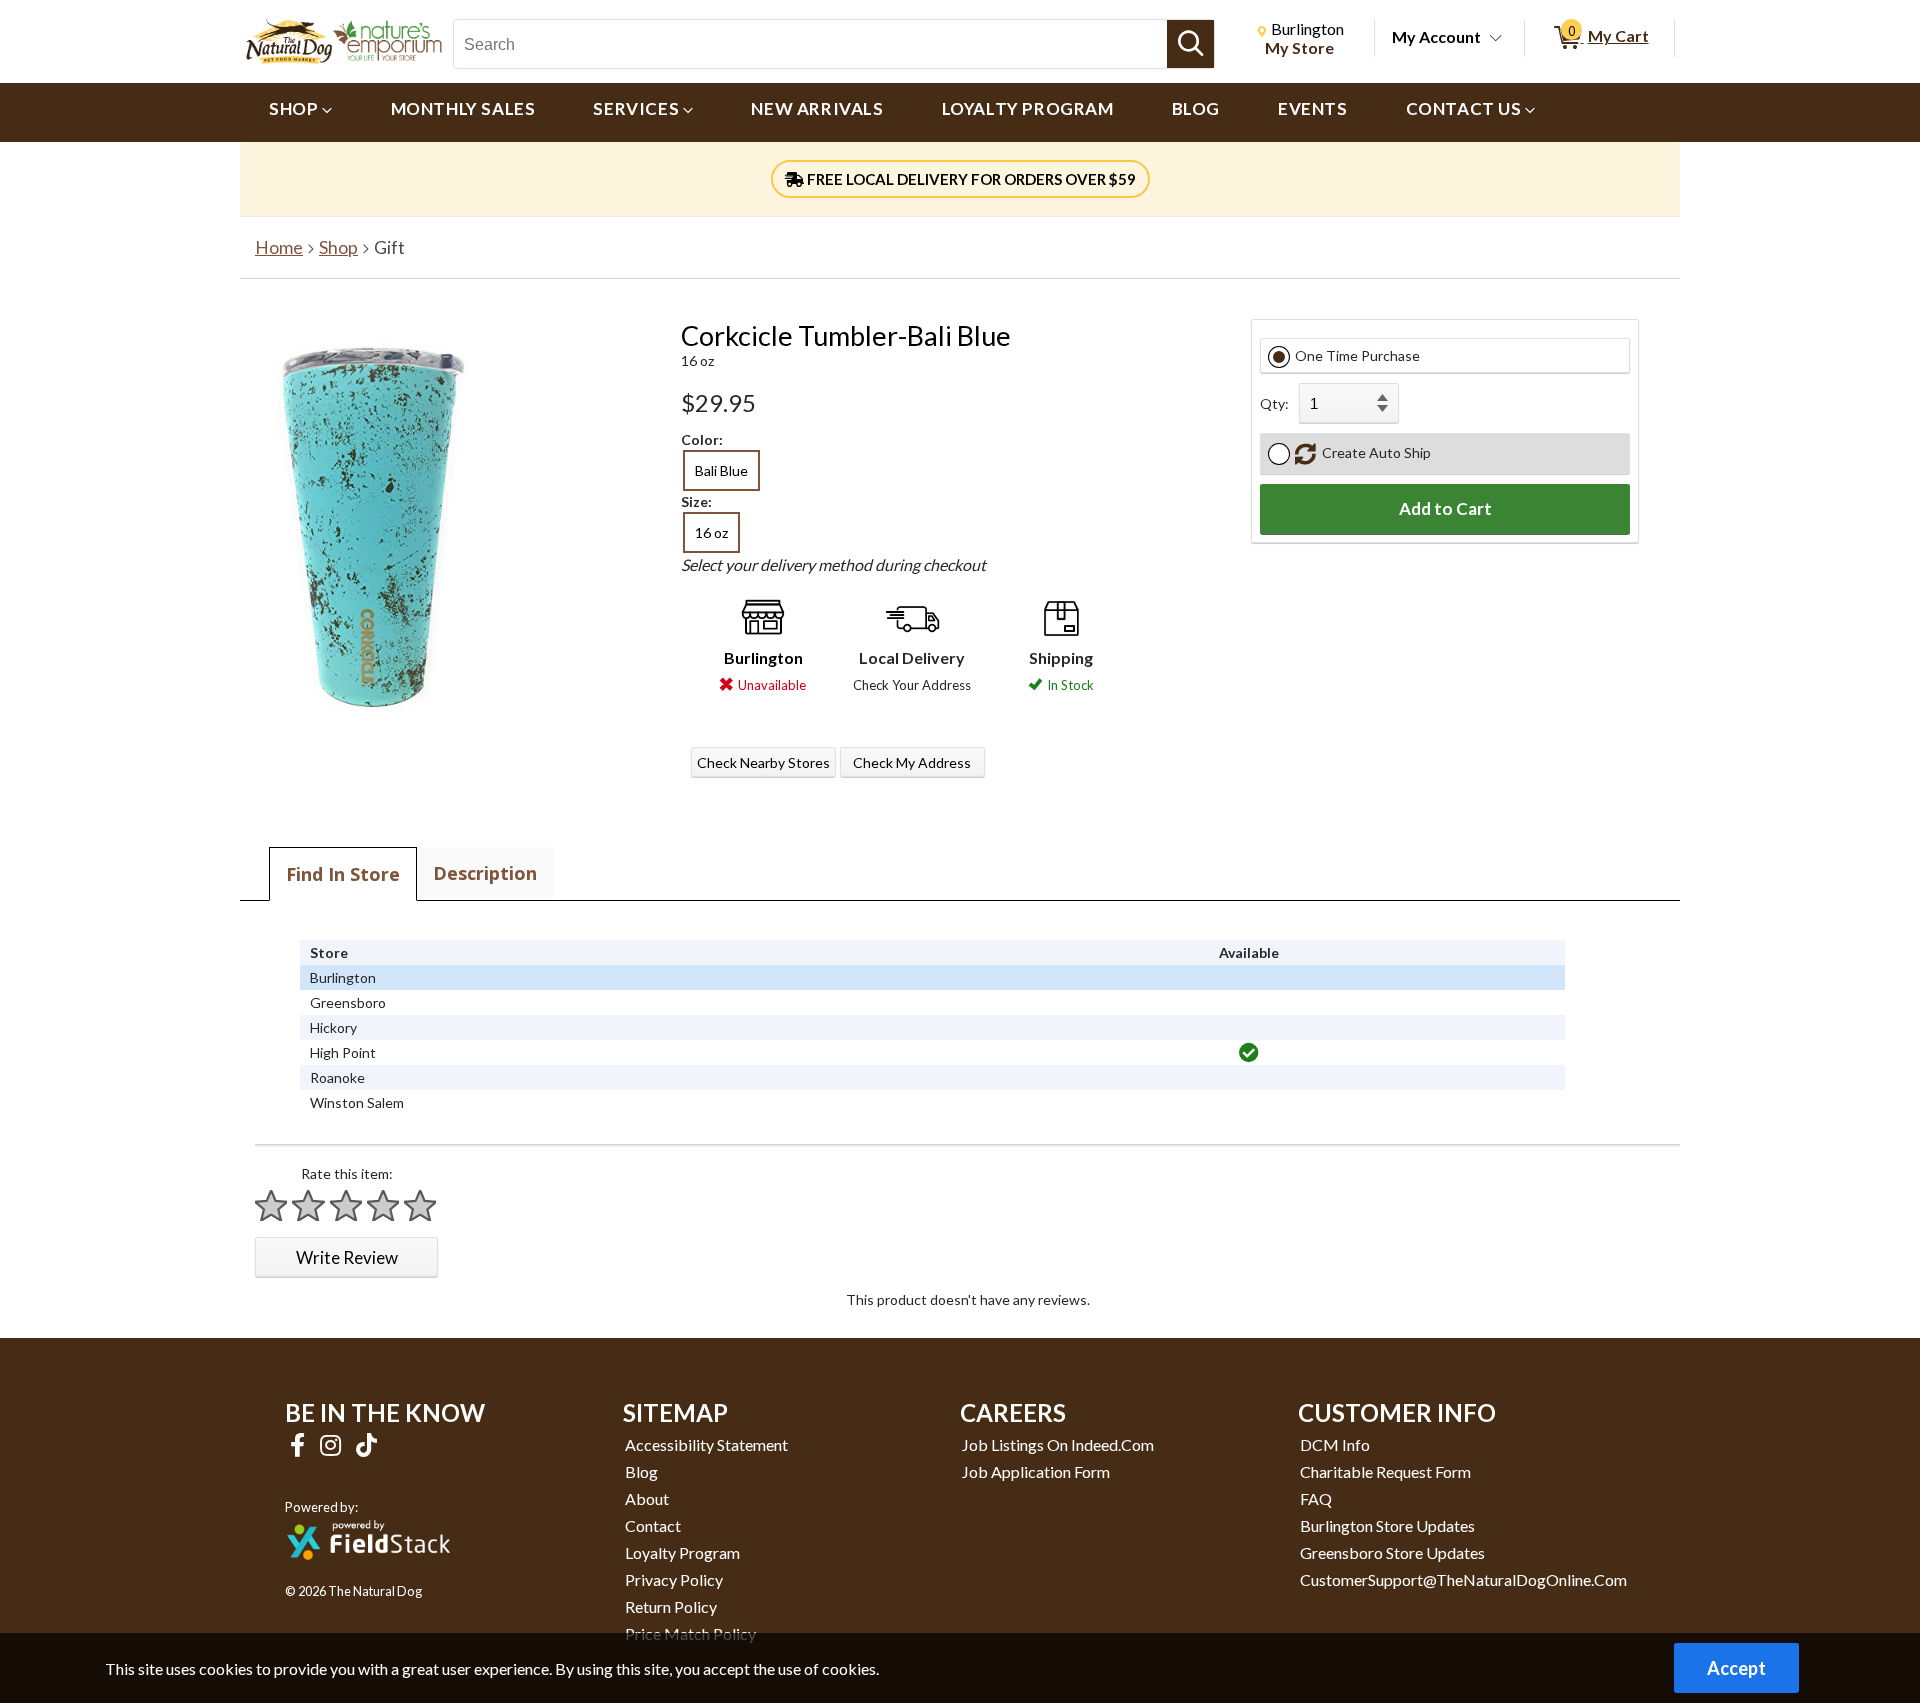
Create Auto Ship (1373, 452)
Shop (338, 247)
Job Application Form (1036, 1471)
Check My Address (912, 762)
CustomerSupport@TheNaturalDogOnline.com (1463, 1579)
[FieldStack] (368, 1573)
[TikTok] (366, 1444)
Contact (653, 1525)
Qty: (1274, 403)
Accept (1736, 1668)
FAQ (1316, 1498)
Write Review (347, 1257)
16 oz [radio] (711, 532)
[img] (1249, 1053)
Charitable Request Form (1385, 1471)
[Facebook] (300, 1444)
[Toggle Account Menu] (1496, 39)
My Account (1436, 36)
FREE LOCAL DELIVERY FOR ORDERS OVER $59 (970, 179)
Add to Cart (1445, 508)
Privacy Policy (674, 1579)
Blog (641, 1471)
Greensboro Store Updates (1392, 1552)
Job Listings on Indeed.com (1058, 1444)
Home (279, 247)
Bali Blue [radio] (721, 470)
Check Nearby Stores (763, 762)
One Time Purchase (1357, 355)
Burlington (763, 657)
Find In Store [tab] (343, 874)
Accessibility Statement (706, 1444)
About (647, 1498)
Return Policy (671, 1606)
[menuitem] (301, 112)
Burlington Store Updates (1387, 1525)
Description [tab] (485, 873)
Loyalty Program (682, 1552)
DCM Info (1335, 1444)
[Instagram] (333, 1444)
